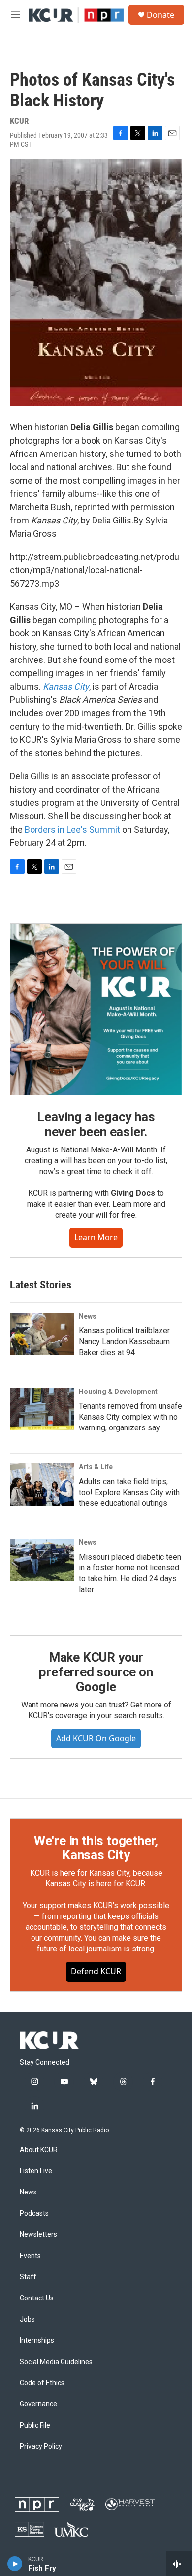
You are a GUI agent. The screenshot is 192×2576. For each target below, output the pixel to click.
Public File (35, 2425)
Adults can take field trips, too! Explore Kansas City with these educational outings (129, 1492)
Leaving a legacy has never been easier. (96, 1124)
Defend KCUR (96, 1971)
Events (30, 2256)
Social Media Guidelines (56, 2362)
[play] (15, 2564)
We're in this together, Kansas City (96, 1848)
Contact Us (37, 2298)
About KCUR (39, 2150)
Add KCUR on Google (96, 1738)
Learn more (96, 1237)
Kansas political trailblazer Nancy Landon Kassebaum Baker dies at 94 (124, 1341)
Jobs (27, 2319)
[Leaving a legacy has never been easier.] (96, 1010)
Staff (28, 2277)
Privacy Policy (41, 2447)
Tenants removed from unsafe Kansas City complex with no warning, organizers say (130, 1417)
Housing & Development (118, 1392)
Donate (160, 15)
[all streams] (179, 2564)
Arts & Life (96, 1467)
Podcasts (34, 2213)
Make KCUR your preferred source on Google (96, 1672)
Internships (37, 2341)
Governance (38, 2404)
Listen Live (36, 2171)
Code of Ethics (42, 2383)
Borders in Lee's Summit (72, 829)
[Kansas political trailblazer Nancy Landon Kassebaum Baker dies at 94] (42, 1334)
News (88, 1316)
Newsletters (38, 2235)
